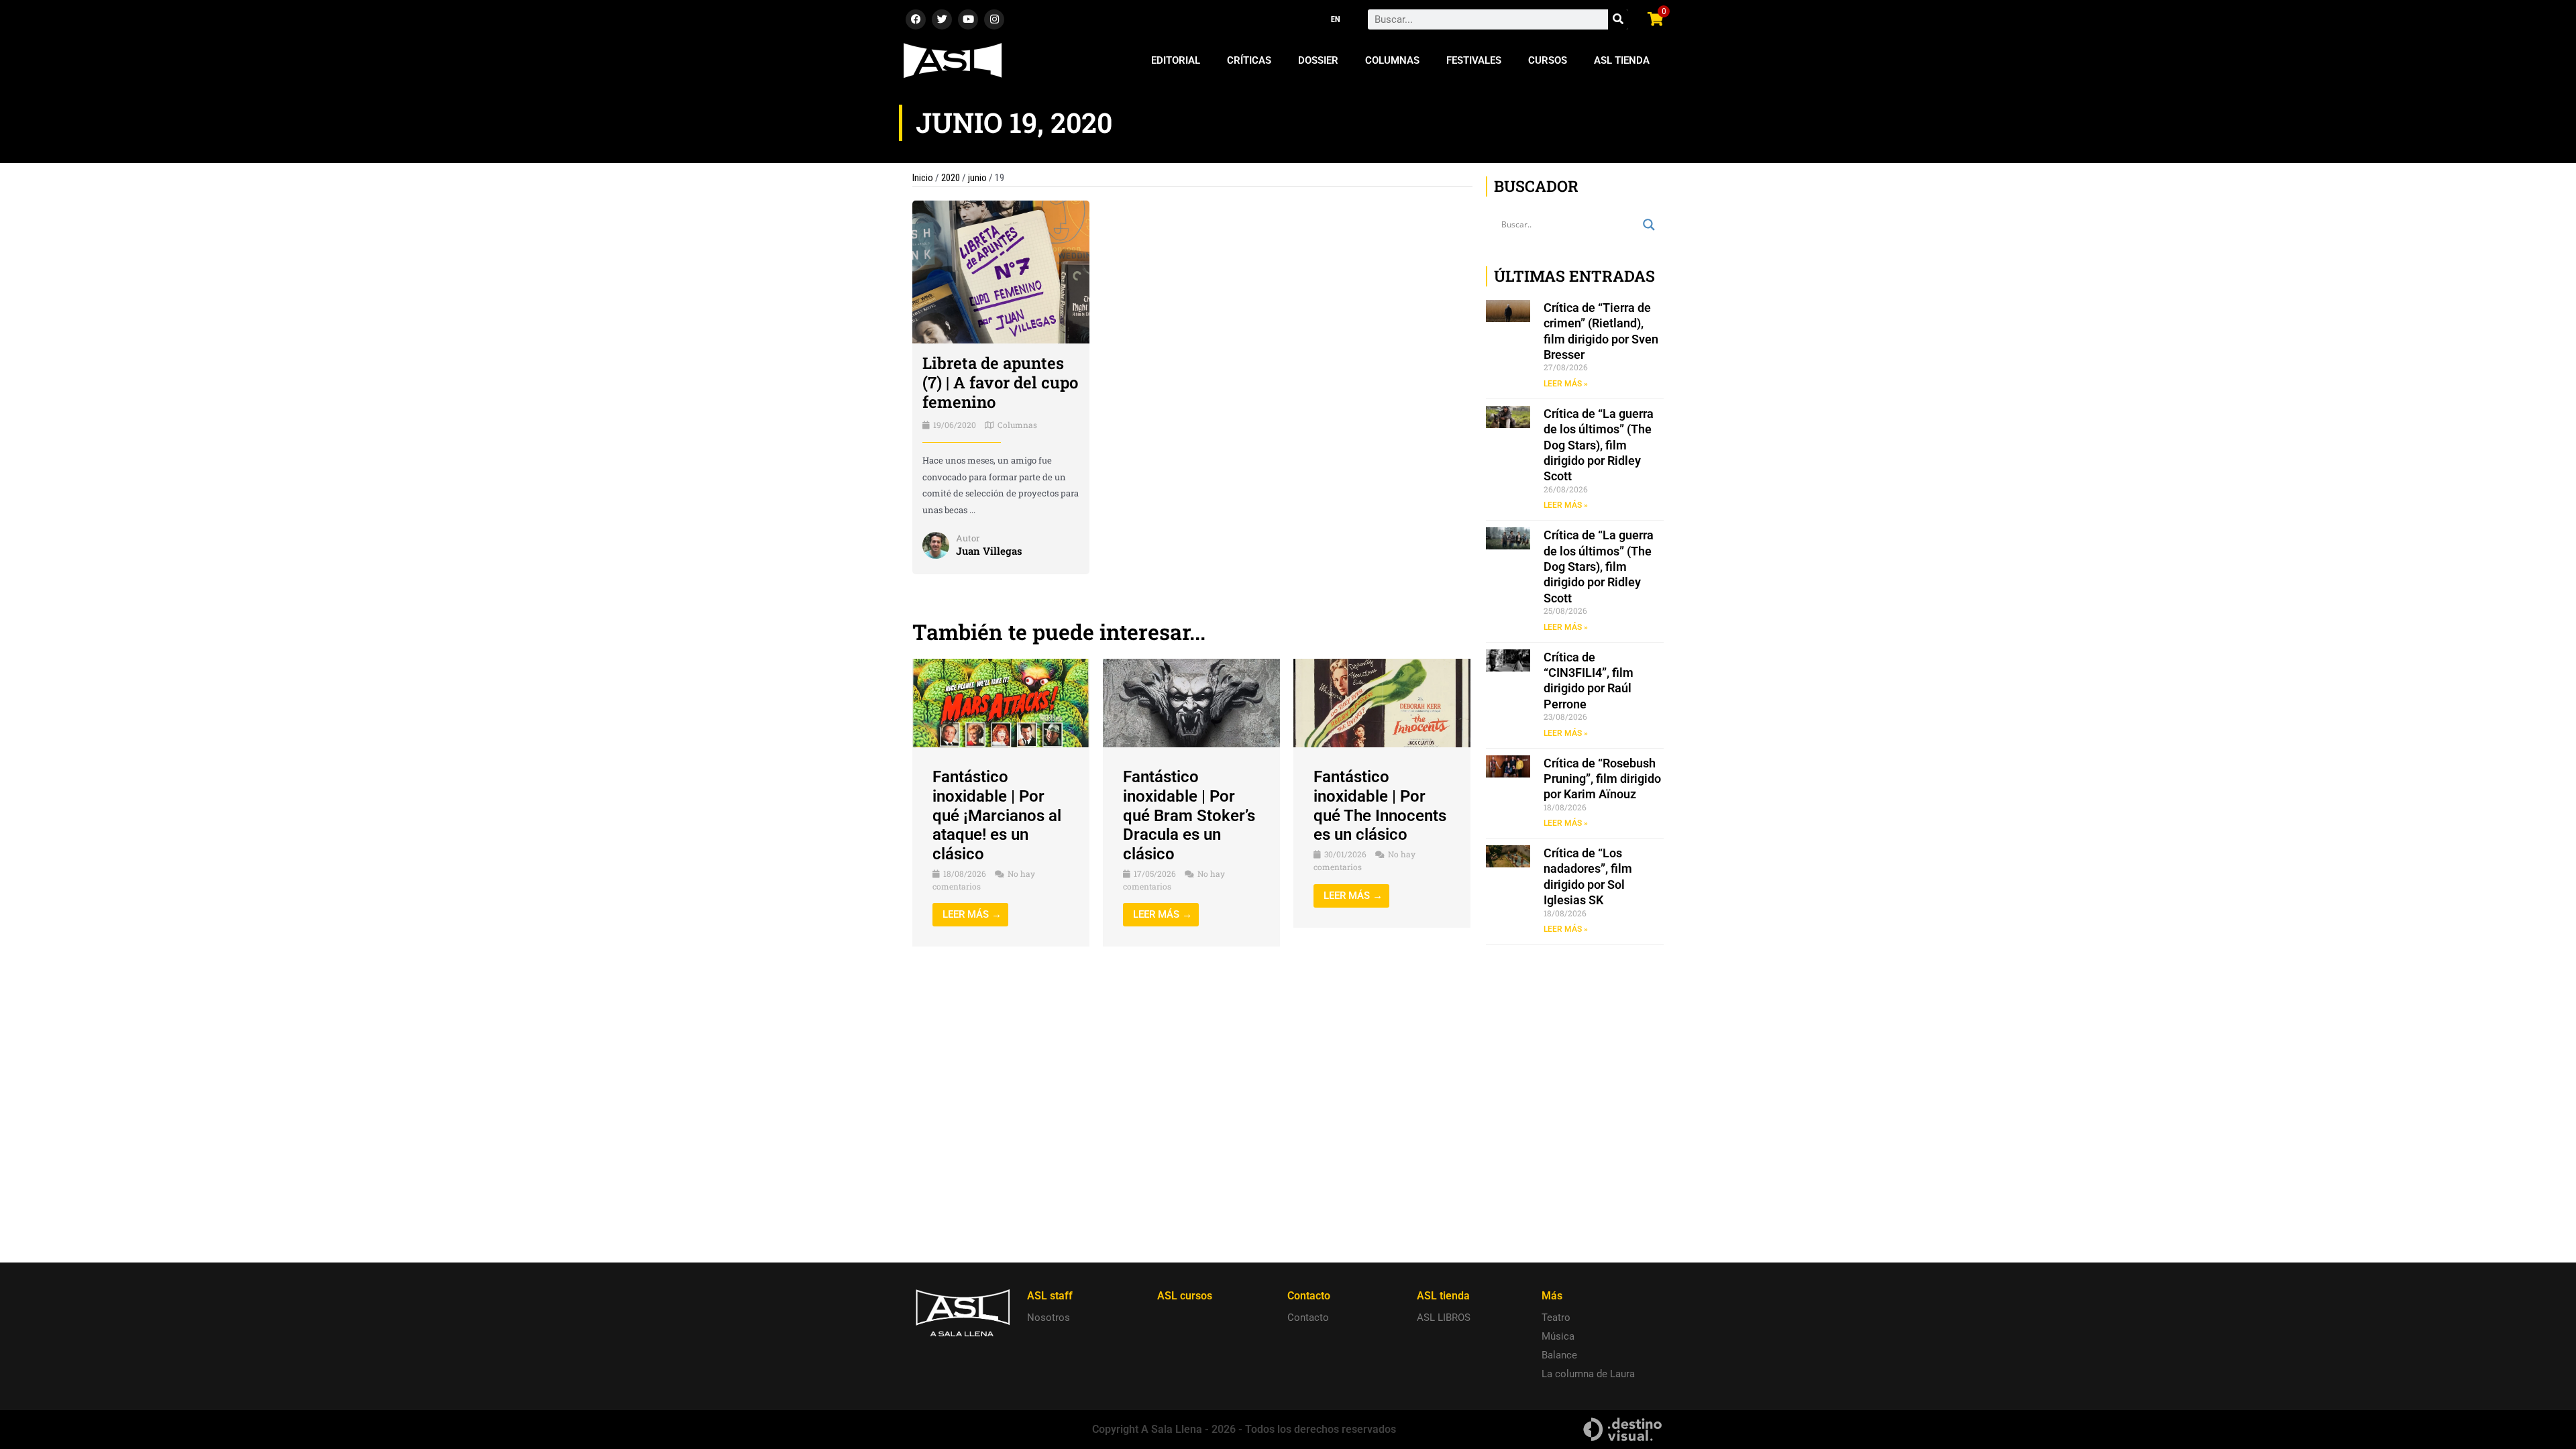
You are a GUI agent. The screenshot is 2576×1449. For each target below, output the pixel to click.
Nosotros (1049, 1318)
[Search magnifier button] (1649, 225)
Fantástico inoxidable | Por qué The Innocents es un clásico (1380, 806)
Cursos (1548, 60)
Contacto (1308, 1318)
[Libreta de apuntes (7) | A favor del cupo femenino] (1001, 272)
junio (977, 178)
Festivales (1474, 60)
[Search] (1618, 19)
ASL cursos (1185, 1296)
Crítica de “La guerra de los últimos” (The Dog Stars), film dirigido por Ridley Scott (1599, 445)
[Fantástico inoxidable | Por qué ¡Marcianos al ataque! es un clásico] (1001, 702)
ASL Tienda (1622, 60)
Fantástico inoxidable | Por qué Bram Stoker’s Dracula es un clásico (1189, 815)
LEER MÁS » (1566, 384)
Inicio (923, 178)
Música (1558, 1336)
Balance (1559, 1355)
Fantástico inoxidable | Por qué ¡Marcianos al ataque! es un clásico (997, 815)
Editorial (1176, 60)
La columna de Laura (1588, 1374)
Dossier (1318, 60)
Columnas (1392, 60)
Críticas (1249, 60)
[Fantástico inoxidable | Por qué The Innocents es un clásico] (1382, 702)
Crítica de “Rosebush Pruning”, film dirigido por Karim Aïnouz (1602, 779)
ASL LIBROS (1444, 1318)
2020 (951, 178)
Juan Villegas (989, 551)
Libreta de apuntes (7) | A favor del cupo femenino (1000, 382)
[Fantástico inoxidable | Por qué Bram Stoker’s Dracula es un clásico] (1191, 702)
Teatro (1556, 1318)
